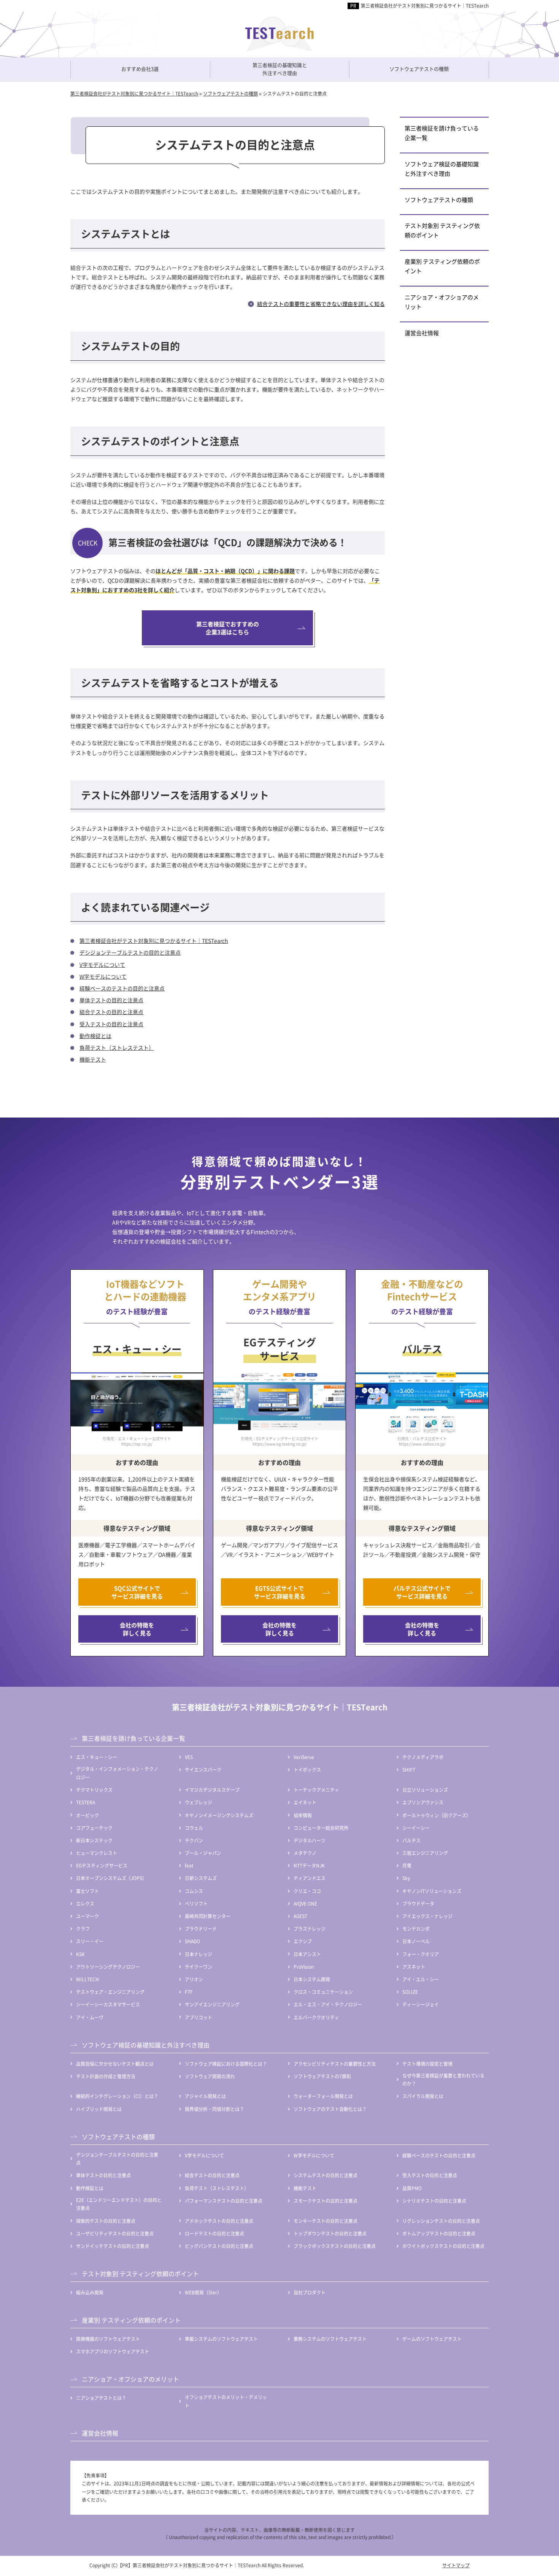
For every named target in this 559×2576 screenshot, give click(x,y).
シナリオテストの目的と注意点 (434, 2201)
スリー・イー (90, 1941)
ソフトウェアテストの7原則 (322, 2076)
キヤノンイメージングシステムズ (219, 1815)
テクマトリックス (94, 1790)
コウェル (194, 1828)
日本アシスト (307, 1954)
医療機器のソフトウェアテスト (108, 2339)
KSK (80, 1954)
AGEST (300, 1916)
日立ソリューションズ (425, 1790)
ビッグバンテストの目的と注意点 (219, 2246)
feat (189, 1865)
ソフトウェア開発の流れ (210, 2076)
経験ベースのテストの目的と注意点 (122, 988)
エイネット (305, 1802)
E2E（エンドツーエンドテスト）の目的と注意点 (119, 2204)
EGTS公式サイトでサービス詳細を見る (280, 1592)
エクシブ (303, 1941)
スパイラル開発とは (423, 2096)
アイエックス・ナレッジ (427, 1916)
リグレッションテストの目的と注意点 (441, 2221)
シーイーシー (416, 1828)
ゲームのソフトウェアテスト (432, 2339)
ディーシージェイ (421, 2004)
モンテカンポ (416, 1929)
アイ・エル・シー (421, 1979)
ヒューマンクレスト (97, 1853)
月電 (407, 1865)
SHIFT (409, 1770)
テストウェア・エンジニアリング (110, 1992)
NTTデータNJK (309, 1865)
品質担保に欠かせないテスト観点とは (115, 2064)
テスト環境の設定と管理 (427, 2064)
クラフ (83, 1929)
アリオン (194, 1979)
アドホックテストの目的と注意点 (219, 2221)
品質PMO (412, 2188)
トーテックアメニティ (316, 1790)
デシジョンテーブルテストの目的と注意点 (130, 952)
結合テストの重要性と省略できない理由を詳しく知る (321, 304)
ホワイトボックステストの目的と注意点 (443, 2246)
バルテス (411, 1840)
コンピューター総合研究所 (321, 1828)
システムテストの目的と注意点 (326, 2175)
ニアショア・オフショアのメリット (442, 302)
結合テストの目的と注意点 (111, 1012)
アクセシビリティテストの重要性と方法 (335, 2064)
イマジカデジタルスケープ (212, 1790)
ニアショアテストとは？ (101, 2398)
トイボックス (307, 1770)
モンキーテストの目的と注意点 (326, 2221)
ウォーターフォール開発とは (323, 2096)
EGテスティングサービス (102, 1865)
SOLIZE (410, 1992)
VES (189, 1757)
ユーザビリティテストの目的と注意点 (115, 2233)
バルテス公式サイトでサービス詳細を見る (422, 1592)
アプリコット (199, 2017)
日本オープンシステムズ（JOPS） (111, 1878)
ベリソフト (196, 1903)
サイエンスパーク (203, 1770)
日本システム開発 (312, 1979)
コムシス (194, 1891)
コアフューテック (94, 1828)
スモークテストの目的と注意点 (326, 2201)
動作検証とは (95, 1036)
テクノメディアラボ (423, 1757)
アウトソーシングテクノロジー (108, 1967)
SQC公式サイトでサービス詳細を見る (137, 1592)
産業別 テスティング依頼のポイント (442, 266)
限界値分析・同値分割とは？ (214, 2109)
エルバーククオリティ (316, 2017)
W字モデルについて (103, 976)
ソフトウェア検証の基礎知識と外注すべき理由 (442, 169)
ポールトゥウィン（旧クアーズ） (437, 1815)
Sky (406, 1878)
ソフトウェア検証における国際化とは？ (226, 2064)
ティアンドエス (310, 1878)
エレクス (85, 1903)
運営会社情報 (422, 333)
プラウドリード (201, 1929)
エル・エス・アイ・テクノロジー (328, 2004)
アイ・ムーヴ (90, 2017)
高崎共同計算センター (208, 1916)
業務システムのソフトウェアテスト (330, 2339)
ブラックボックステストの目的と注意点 (335, 2246)
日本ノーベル (416, 1941)
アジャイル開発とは (205, 2096)
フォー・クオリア (421, 1954)
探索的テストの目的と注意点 (106, 2221)
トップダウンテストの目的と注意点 (330, 2233)
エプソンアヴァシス (423, 1802)
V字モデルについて (102, 965)
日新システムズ (201, 1878)
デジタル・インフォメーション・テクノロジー (117, 1773)
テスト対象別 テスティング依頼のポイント (442, 230)
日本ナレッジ (199, 1954)
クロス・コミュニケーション (323, 1992)
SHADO (192, 1941)
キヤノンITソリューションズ (432, 1891)
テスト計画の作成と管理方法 (106, 2076)
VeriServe (304, 1757)
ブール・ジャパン (203, 1853)
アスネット (414, 1967)
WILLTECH (87, 1979)
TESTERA (86, 1802)
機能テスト (93, 1059)
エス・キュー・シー (97, 1757)
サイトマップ (456, 2565)
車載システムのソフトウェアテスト (221, 2339)
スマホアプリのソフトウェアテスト (113, 2351)
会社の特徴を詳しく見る (137, 1629)
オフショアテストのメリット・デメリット (226, 2401)
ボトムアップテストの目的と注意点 (439, 2233)
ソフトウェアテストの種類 (439, 200)
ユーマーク (87, 1916)
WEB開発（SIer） (203, 2292)
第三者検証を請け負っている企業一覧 (442, 133)
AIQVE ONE (305, 1903)
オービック (87, 1815)
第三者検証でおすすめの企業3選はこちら (228, 628)
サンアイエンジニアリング (212, 2004)
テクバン (194, 1840)
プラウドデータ (418, 1903)
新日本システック (94, 1840)
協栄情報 (303, 1815)
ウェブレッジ (199, 1802)
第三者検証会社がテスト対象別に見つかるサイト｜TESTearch (425, 6)
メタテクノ (305, 1853)
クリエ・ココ (307, 1891)
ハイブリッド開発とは (99, 2109)
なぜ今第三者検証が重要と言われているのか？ (443, 2080)
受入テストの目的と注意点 (111, 1024)
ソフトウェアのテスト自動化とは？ (330, 2109)
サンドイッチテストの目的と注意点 (113, 2246)
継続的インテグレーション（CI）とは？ (117, 2096)
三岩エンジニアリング (425, 1853)
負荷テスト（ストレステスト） (117, 1048)
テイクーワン (199, 1967)
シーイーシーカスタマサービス (108, 2004)
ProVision (304, 1967)
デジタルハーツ (310, 1840)
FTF (189, 1992)
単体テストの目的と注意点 (111, 1000)
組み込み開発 (90, 2292)
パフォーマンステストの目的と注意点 (224, 2201)
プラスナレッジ (310, 1929)
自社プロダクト (310, 2292)
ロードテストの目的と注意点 (214, 2233)
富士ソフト (87, 1891)
